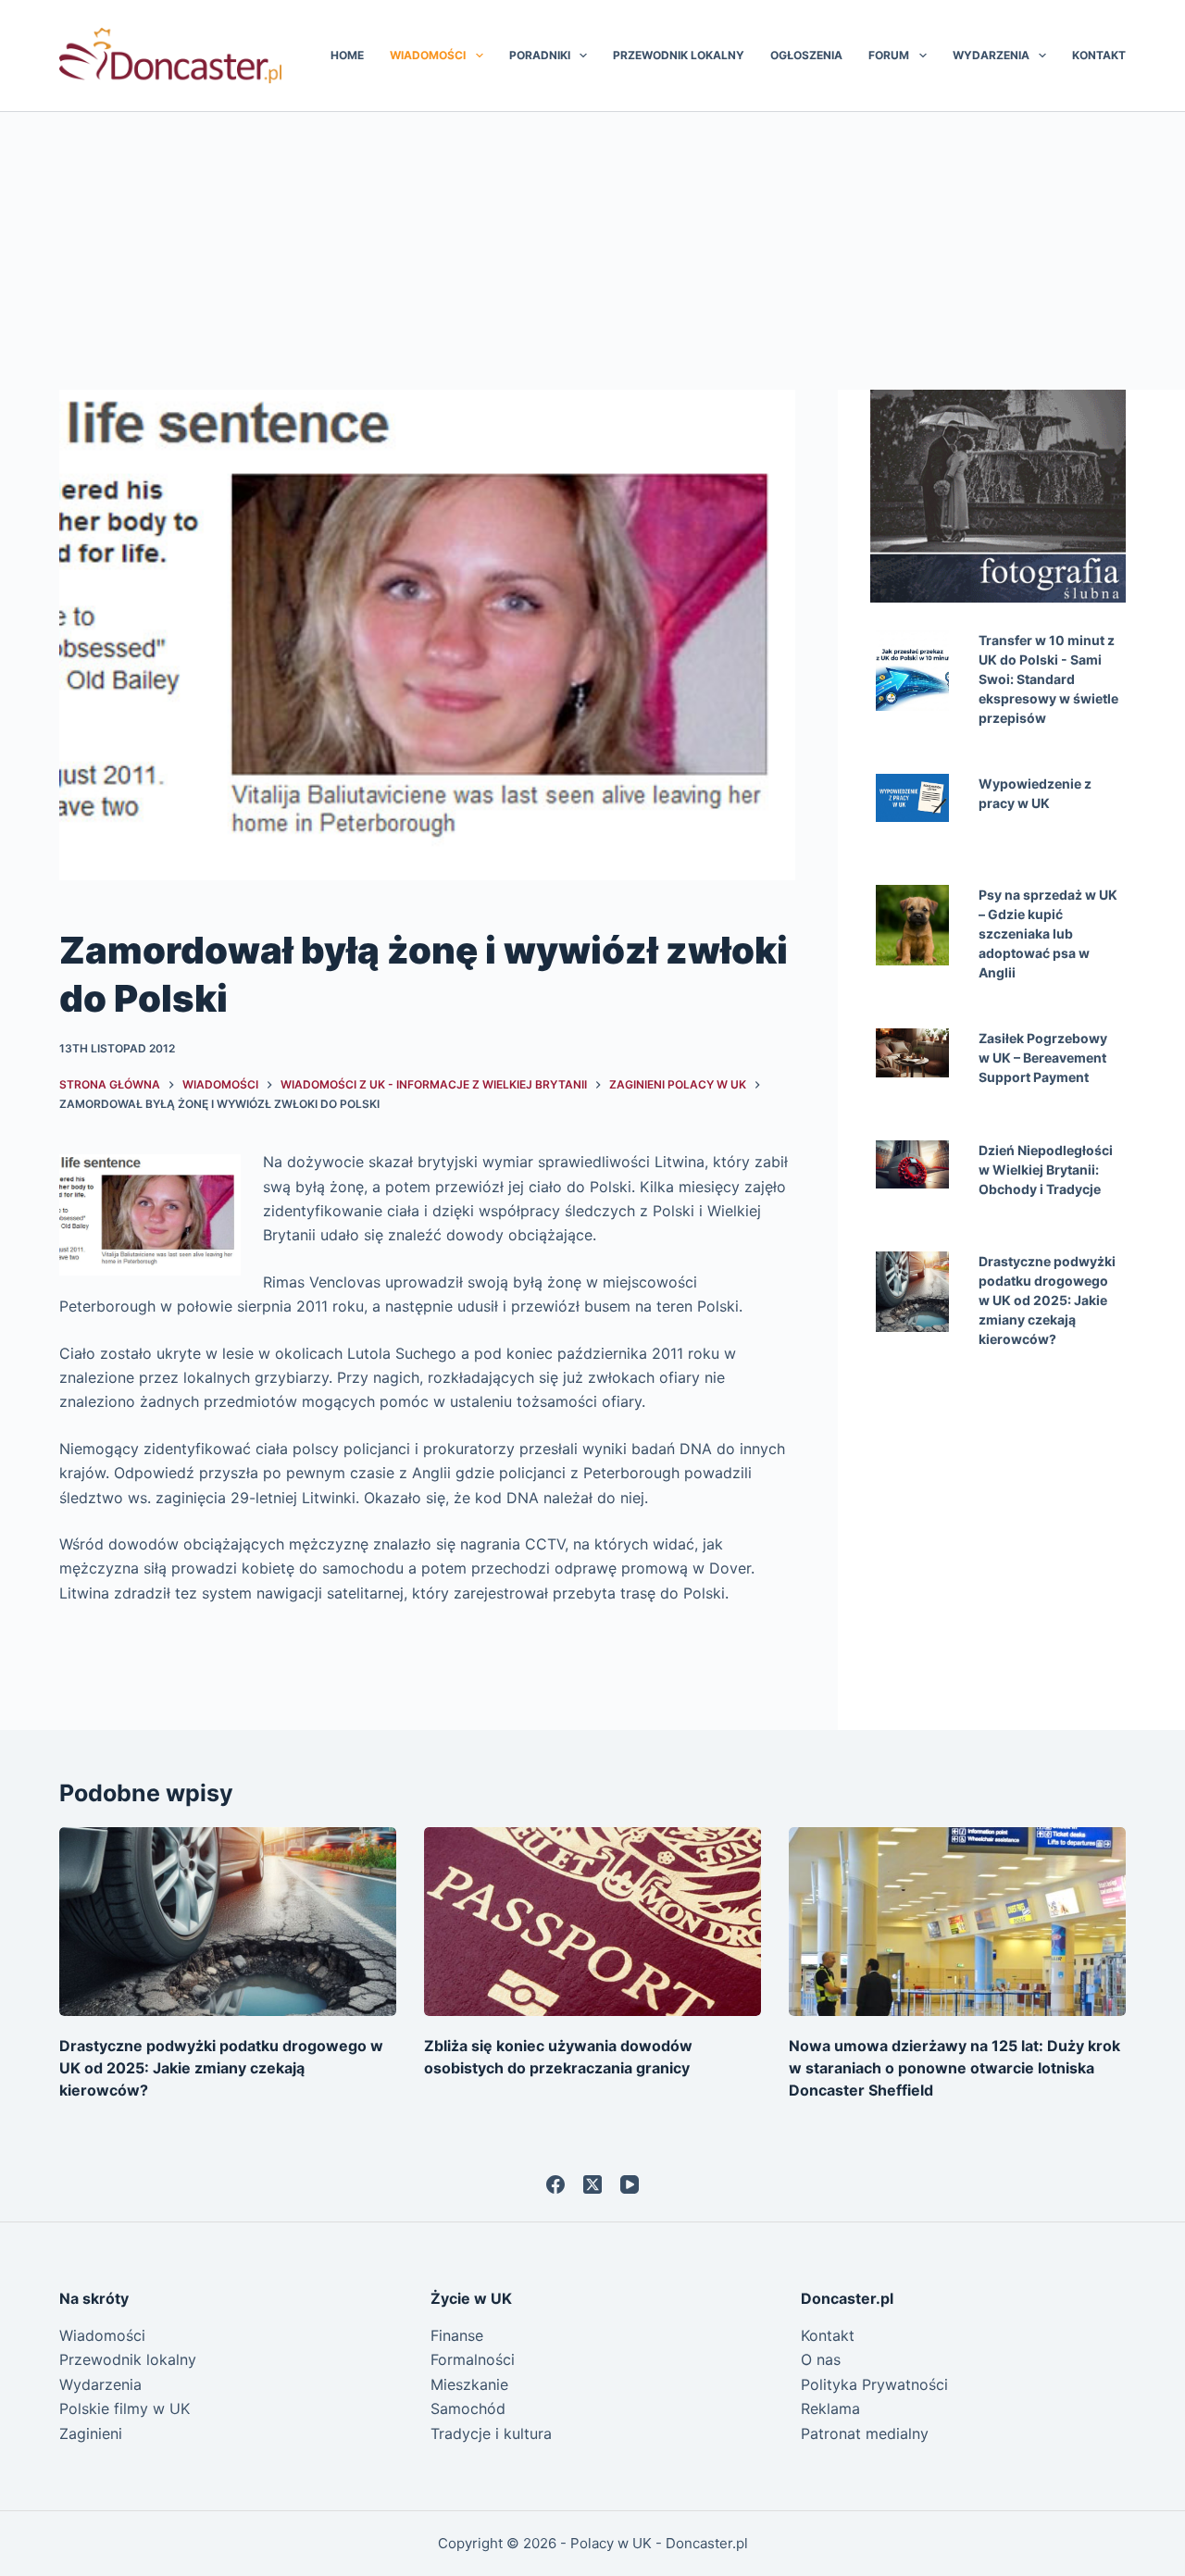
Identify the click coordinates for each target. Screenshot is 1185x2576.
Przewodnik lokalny (679, 55)
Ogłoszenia (806, 55)
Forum (889, 55)
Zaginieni (91, 2433)
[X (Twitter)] (592, 2184)
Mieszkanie (469, 2384)
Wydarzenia (991, 55)
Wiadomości (428, 55)
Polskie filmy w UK (125, 2408)
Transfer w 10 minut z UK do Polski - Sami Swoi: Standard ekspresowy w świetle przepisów (1048, 679)
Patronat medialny (865, 2433)
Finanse (457, 2335)
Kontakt (1099, 55)
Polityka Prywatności (874, 2384)
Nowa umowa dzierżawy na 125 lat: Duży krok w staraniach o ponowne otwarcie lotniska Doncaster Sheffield (954, 2068)
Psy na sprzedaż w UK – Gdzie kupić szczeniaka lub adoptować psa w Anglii (1048, 933)
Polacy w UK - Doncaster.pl (659, 2543)
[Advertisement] (592, 251)
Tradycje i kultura (491, 2433)
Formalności (473, 2359)
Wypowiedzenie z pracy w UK (1035, 793)
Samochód (468, 2408)
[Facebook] (555, 2184)
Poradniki (540, 55)
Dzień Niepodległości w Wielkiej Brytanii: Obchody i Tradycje (1046, 1170)
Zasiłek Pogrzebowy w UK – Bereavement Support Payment (1043, 1058)
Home (347, 55)
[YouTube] (630, 2184)
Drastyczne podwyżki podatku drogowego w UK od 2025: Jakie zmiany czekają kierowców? (1047, 1300)
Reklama (830, 2408)
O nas (821, 2359)
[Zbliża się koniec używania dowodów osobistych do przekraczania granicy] (592, 1922)
